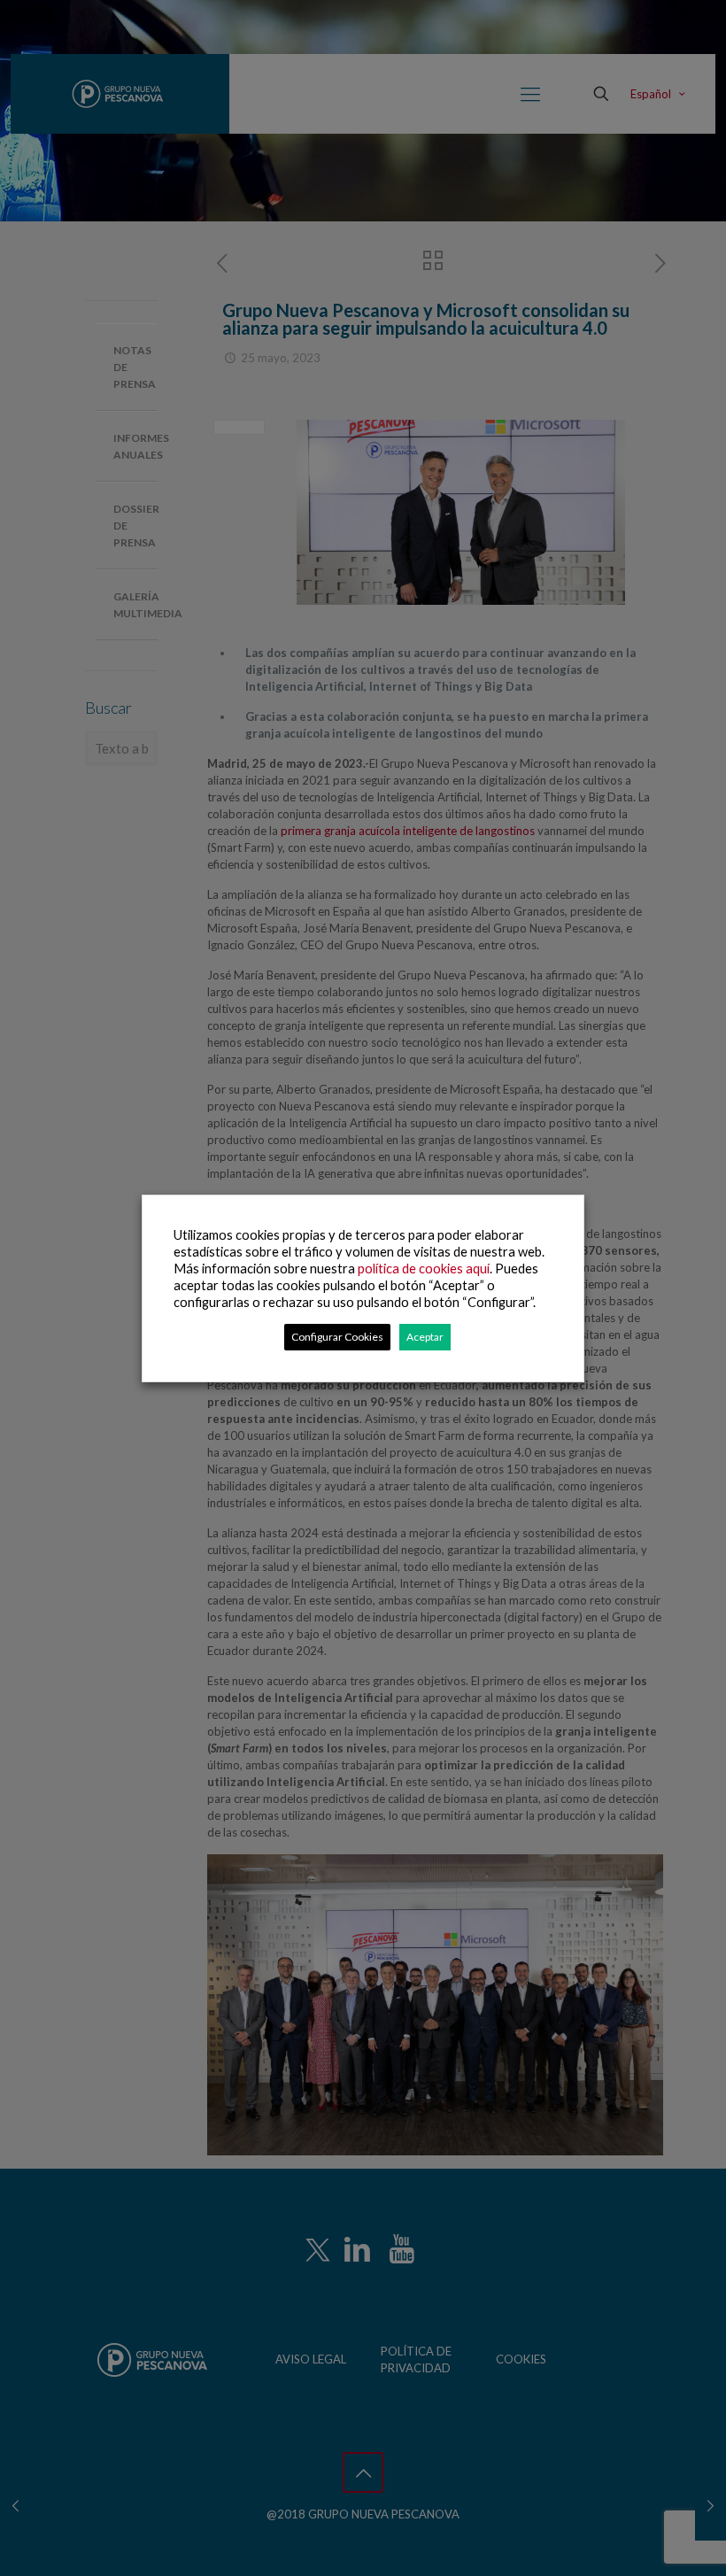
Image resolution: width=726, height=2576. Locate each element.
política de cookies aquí (424, 1269)
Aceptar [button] (425, 1337)
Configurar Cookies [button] (337, 1337)
